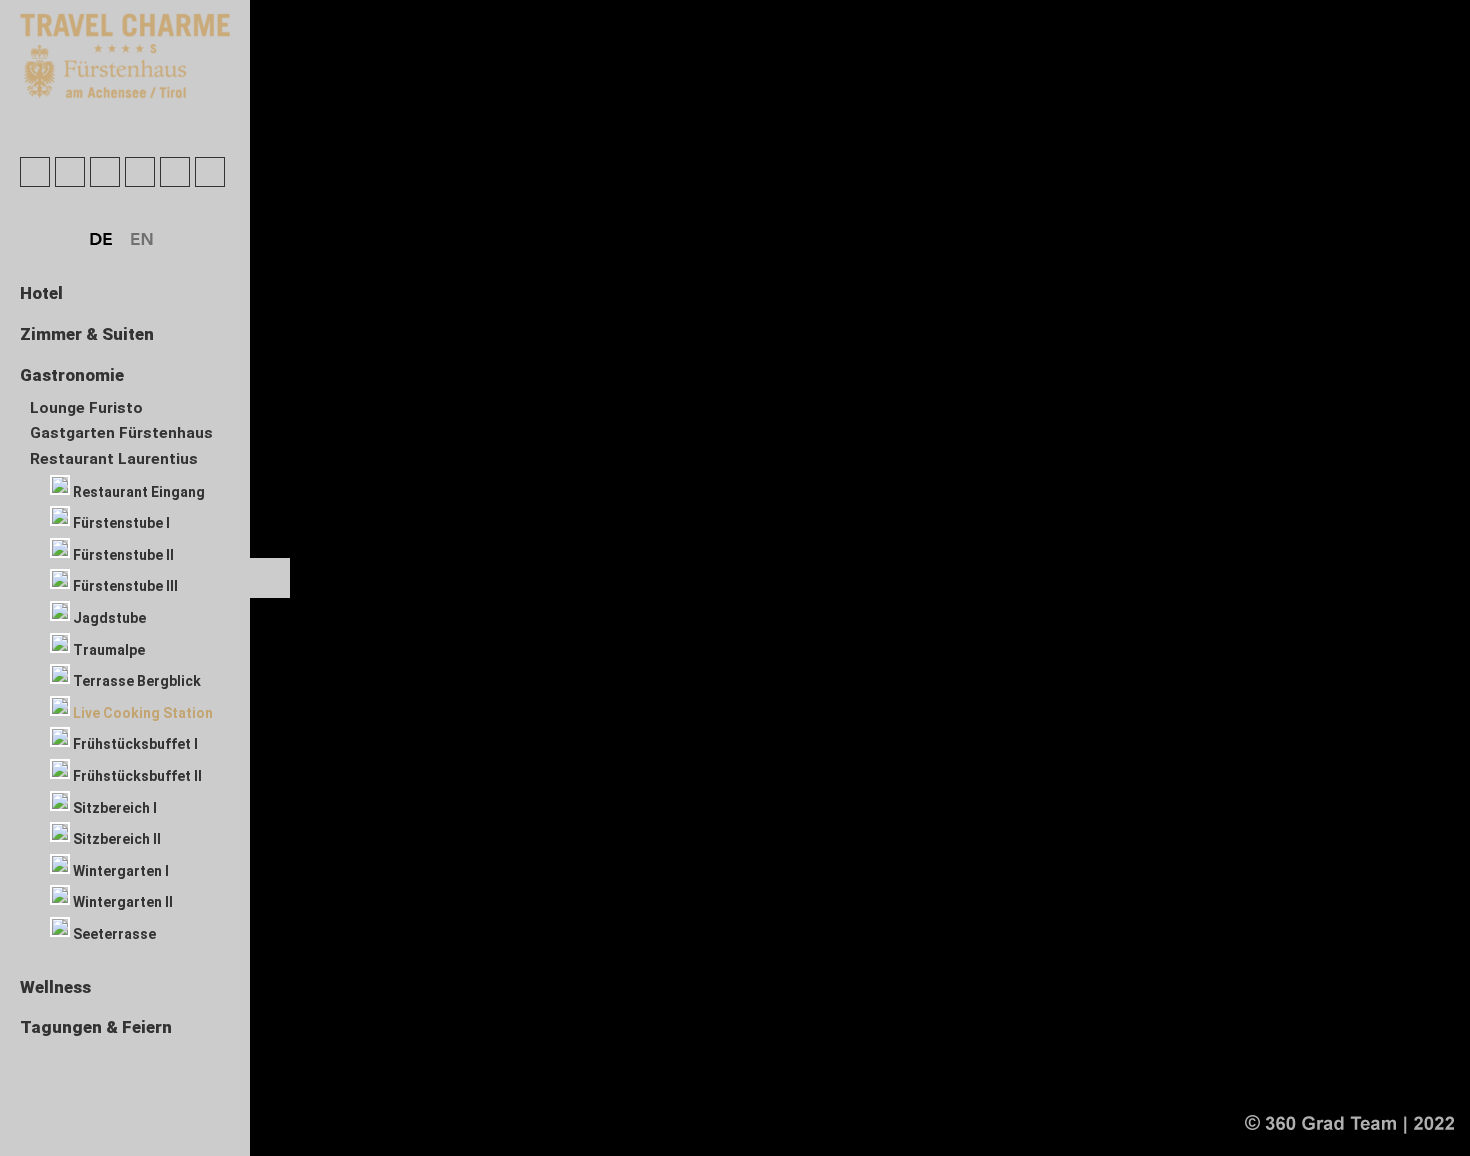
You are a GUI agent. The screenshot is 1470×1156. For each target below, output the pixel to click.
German (102, 240)
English (143, 240)
